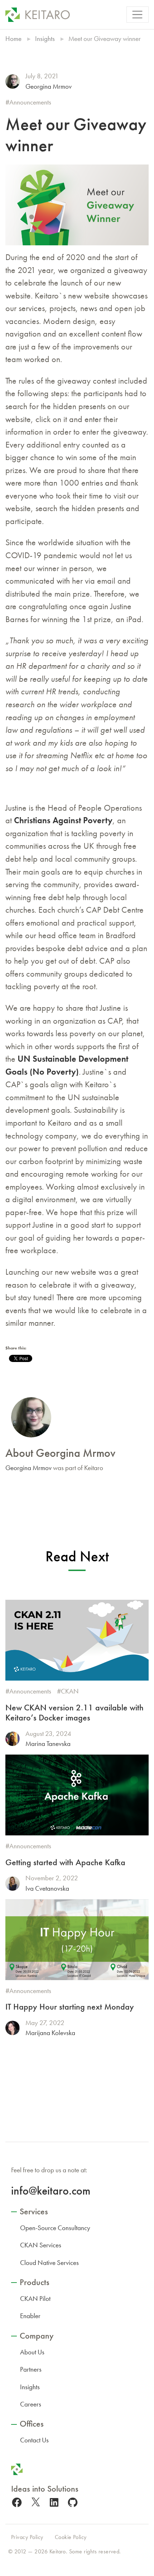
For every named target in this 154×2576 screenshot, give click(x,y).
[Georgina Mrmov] (13, 82)
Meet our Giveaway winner (76, 135)
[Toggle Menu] (138, 15)
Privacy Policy (27, 2537)
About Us (32, 2352)
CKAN (70, 1691)
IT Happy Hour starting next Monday (70, 2007)
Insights (45, 39)
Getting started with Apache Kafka (65, 1862)
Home (13, 39)
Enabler (30, 2316)
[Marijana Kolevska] (13, 2028)
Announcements (30, 102)
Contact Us (34, 2440)
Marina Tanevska (48, 1744)
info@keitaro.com (51, 2191)
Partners (31, 2369)
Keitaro (58, 2551)
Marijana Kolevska (50, 2033)
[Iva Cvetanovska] (13, 1884)
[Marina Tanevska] (13, 1739)
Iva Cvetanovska (47, 1888)
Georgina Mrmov (49, 86)
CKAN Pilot (35, 2299)
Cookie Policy (71, 2537)
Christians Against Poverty (63, 820)
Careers (31, 2404)
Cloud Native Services (49, 2263)
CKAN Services (41, 2245)
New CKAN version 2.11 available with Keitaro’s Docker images (74, 1713)
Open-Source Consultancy (55, 2228)
